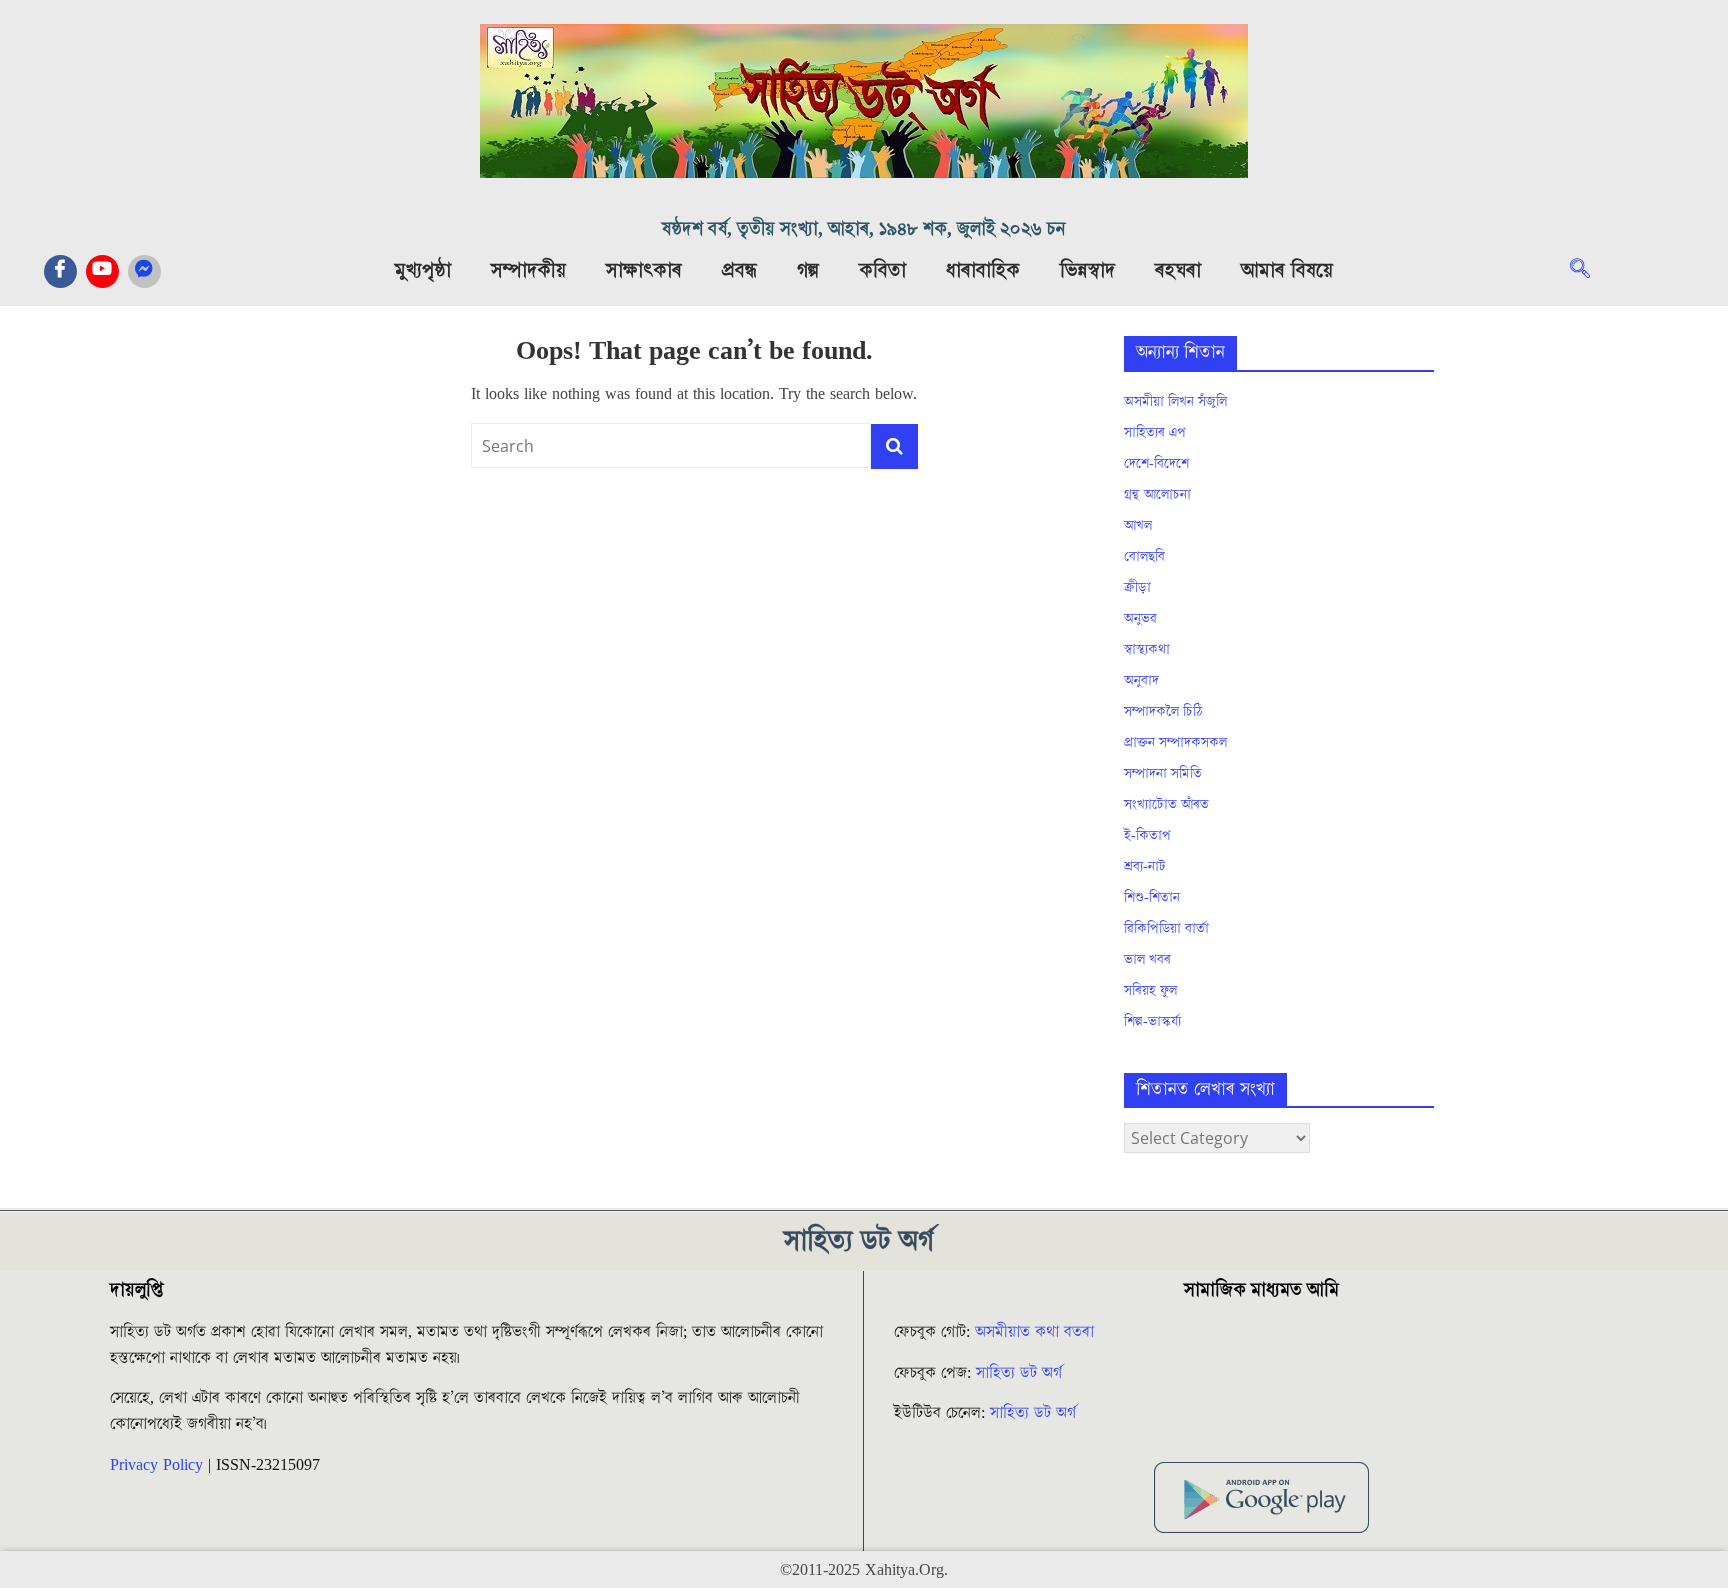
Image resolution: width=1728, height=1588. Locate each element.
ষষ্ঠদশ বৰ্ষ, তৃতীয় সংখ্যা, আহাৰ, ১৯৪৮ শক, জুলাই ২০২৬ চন (864, 229)
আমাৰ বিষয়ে (1287, 271)
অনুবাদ (1141, 681)
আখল (1138, 526)
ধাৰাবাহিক (983, 271)
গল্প (808, 271)
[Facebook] (60, 271)
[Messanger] (144, 271)
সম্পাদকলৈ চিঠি (1163, 712)
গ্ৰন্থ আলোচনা (1157, 495)
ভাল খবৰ (1147, 960)
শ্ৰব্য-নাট (1145, 867)
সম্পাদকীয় (528, 271)
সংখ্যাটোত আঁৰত (1166, 805)
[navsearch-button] (1590, 271)
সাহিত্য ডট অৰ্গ (1019, 1373)
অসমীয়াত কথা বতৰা (1037, 1332)
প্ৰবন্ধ (739, 271)
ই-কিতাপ (1147, 836)
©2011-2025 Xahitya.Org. (864, 1570)
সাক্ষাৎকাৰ (644, 271)
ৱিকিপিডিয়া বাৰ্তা (1166, 929)
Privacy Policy (156, 1465)
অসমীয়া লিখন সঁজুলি (1175, 402)
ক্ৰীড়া (1137, 588)
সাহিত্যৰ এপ (1155, 433)
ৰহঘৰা (1178, 271)
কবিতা (882, 271)
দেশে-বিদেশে (1156, 464)
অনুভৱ (1140, 619)
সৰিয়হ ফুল (1150, 991)
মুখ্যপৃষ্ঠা (423, 271)
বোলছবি (1144, 557)
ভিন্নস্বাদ (1087, 271)
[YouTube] (102, 271)
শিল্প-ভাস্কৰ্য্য (1152, 1022)
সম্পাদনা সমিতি (1163, 774)
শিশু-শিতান (1152, 898)
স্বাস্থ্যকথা (1147, 650)
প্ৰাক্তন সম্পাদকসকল (1175, 743)
